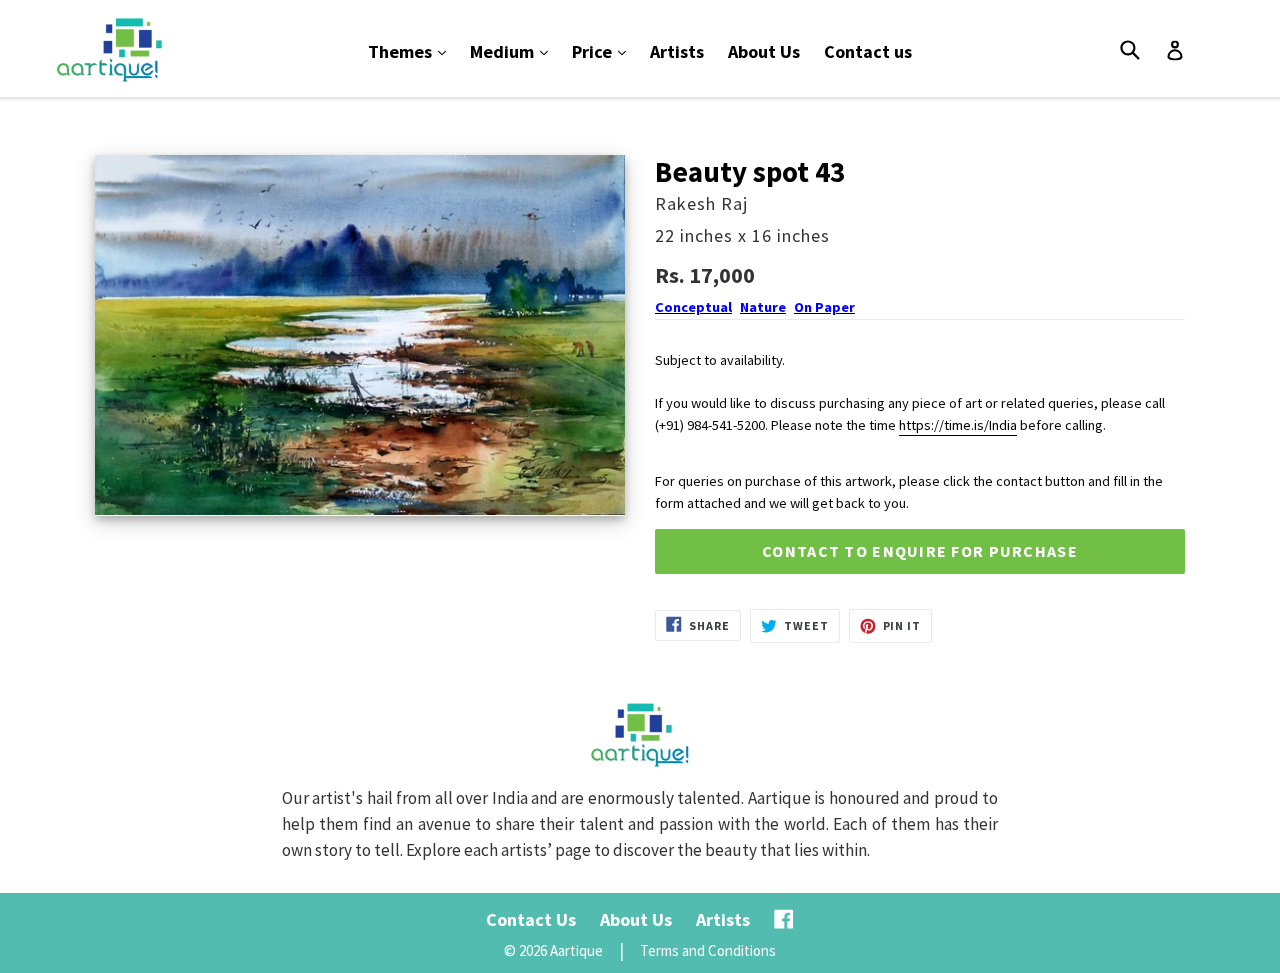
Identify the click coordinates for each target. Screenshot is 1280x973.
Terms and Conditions (708, 950)
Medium (514, 51)
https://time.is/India (958, 425)
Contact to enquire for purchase (920, 551)
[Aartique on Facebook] (784, 919)
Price (604, 51)
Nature (763, 307)
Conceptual (693, 307)
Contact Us (531, 919)
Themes (412, 51)
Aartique (576, 950)
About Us (764, 51)
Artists (677, 51)
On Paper (824, 307)
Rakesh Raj (701, 203)
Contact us (868, 51)
